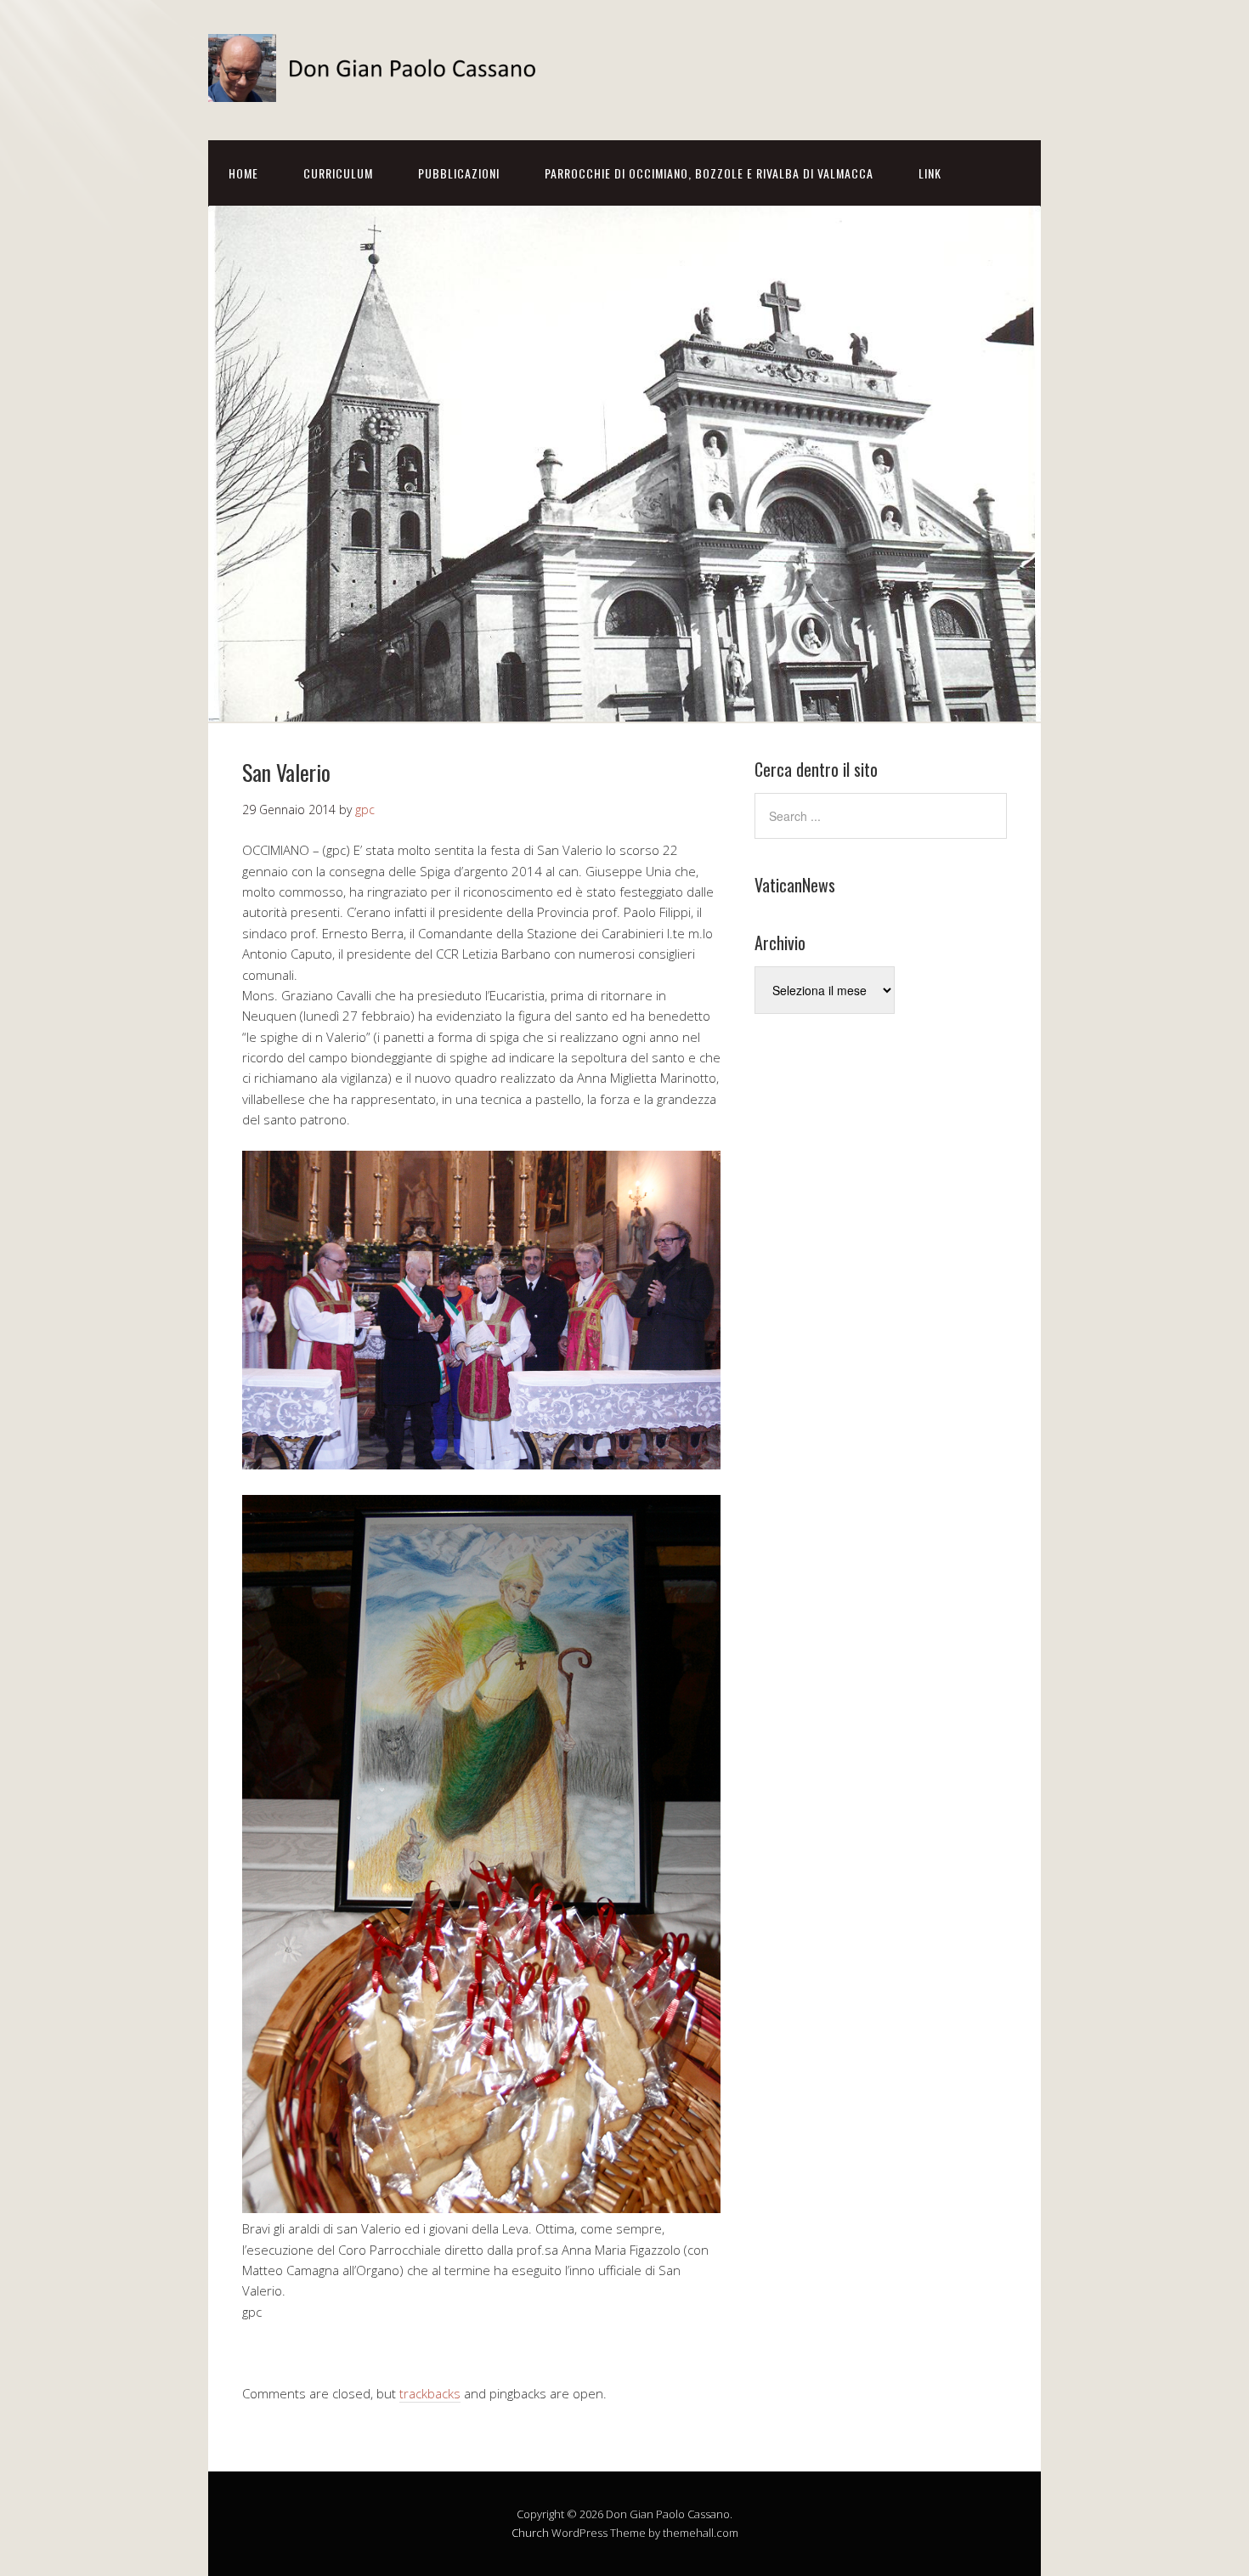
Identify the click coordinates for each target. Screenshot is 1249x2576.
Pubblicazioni (459, 173)
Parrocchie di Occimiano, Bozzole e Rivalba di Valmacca (709, 173)
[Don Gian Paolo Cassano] (378, 87)
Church (530, 2533)
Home (243, 173)
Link (930, 173)
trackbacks (430, 2393)
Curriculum (338, 173)
